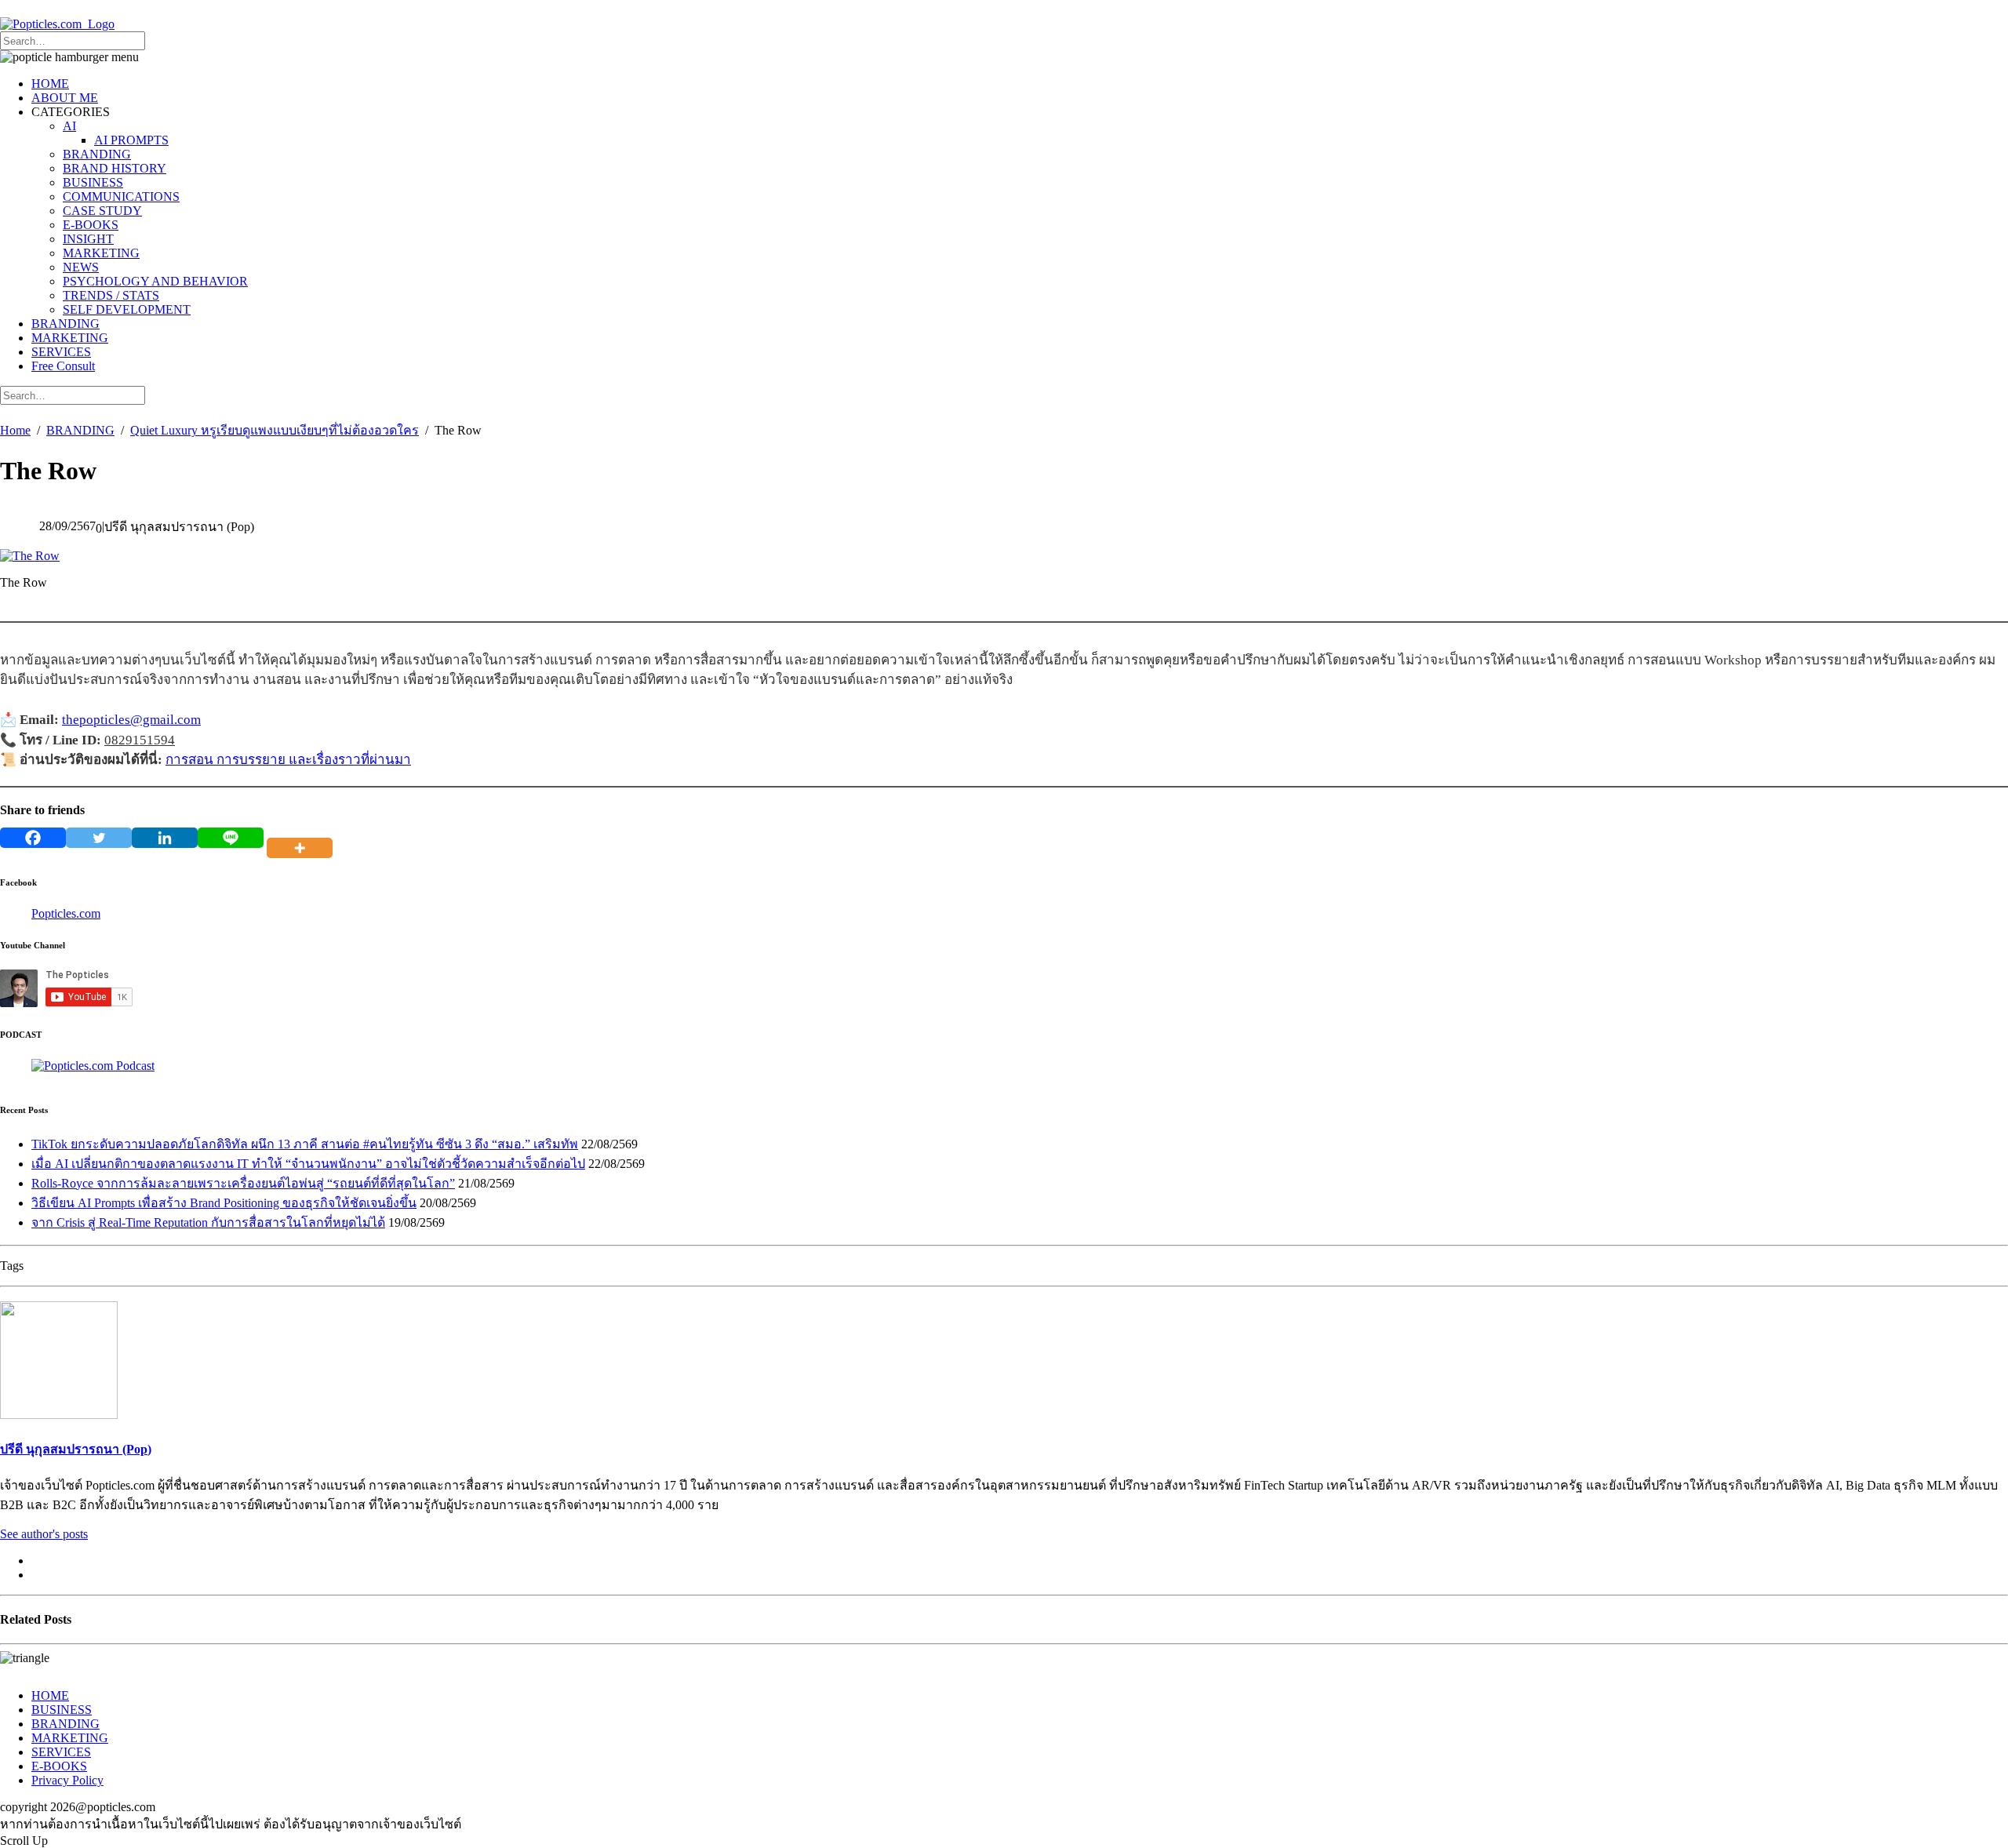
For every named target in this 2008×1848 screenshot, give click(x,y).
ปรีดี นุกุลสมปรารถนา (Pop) (76, 1449)
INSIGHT (88, 239)
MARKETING (101, 253)
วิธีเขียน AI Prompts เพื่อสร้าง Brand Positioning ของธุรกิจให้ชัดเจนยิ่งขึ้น (224, 1203)
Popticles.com (66, 913)
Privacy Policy (67, 1780)
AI (69, 126)
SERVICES (61, 352)
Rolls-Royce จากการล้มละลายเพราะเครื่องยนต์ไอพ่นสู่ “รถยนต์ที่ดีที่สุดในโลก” (243, 1183)
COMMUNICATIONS (121, 196)
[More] (303, 838)
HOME (50, 84)
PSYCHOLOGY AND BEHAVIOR (155, 281)
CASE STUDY (102, 211)
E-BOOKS (91, 225)
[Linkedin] (165, 838)
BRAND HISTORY (115, 168)
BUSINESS (93, 182)
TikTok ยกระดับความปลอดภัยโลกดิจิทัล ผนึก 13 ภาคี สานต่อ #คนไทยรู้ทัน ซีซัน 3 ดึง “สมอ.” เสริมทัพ (305, 1144)
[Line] (231, 838)
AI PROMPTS (131, 140)
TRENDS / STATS (111, 295)
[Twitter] (99, 838)
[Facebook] (33, 838)
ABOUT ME (65, 98)
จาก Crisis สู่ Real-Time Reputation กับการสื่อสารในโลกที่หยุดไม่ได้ (208, 1222)
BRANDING (97, 154)
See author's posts (44, 1534)
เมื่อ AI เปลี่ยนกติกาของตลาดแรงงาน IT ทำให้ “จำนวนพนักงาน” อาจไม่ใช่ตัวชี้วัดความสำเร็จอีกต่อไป (308, 1164)
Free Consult (63, 366)
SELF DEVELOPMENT (127, 309)
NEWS (81, 267)
